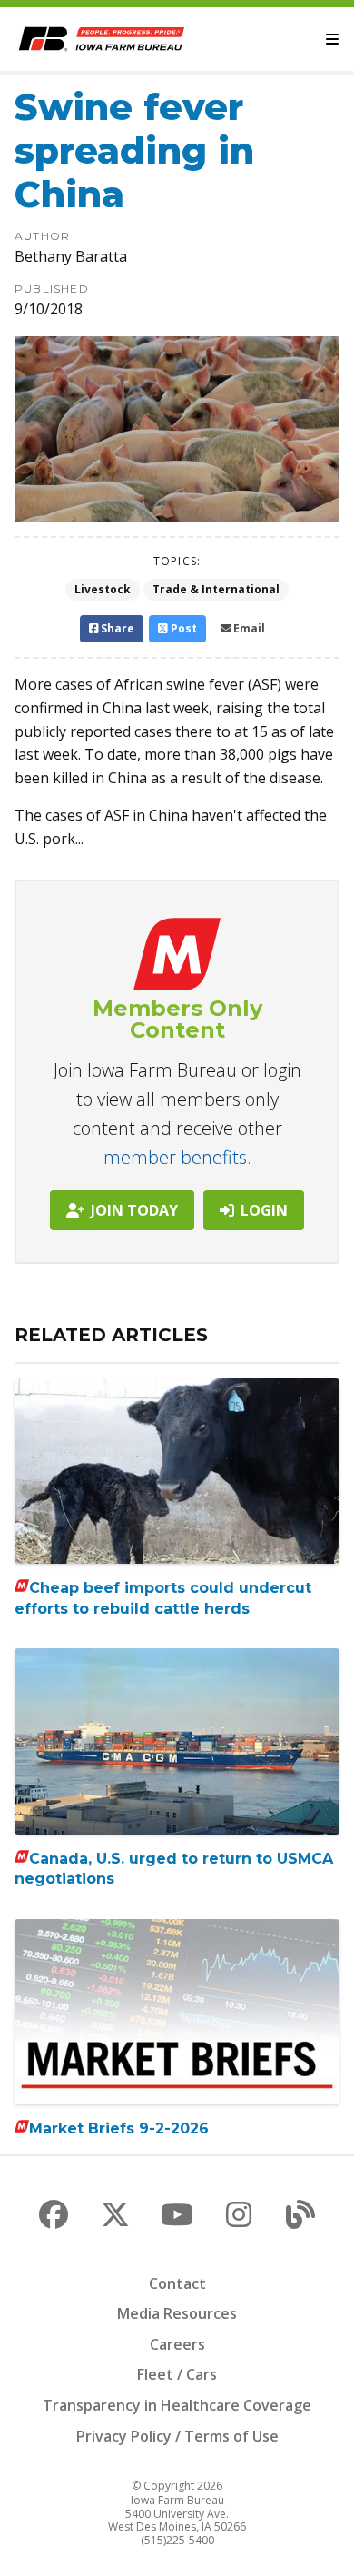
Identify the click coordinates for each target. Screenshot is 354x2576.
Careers (177, 2344)
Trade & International (216, 589)
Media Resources (177, 2313)
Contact (177, 2283)
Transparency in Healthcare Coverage (177, 2405)
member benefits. (177, 1157)
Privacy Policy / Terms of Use (177, 2436)
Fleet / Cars (177, 2374)
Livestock (103, 589)
